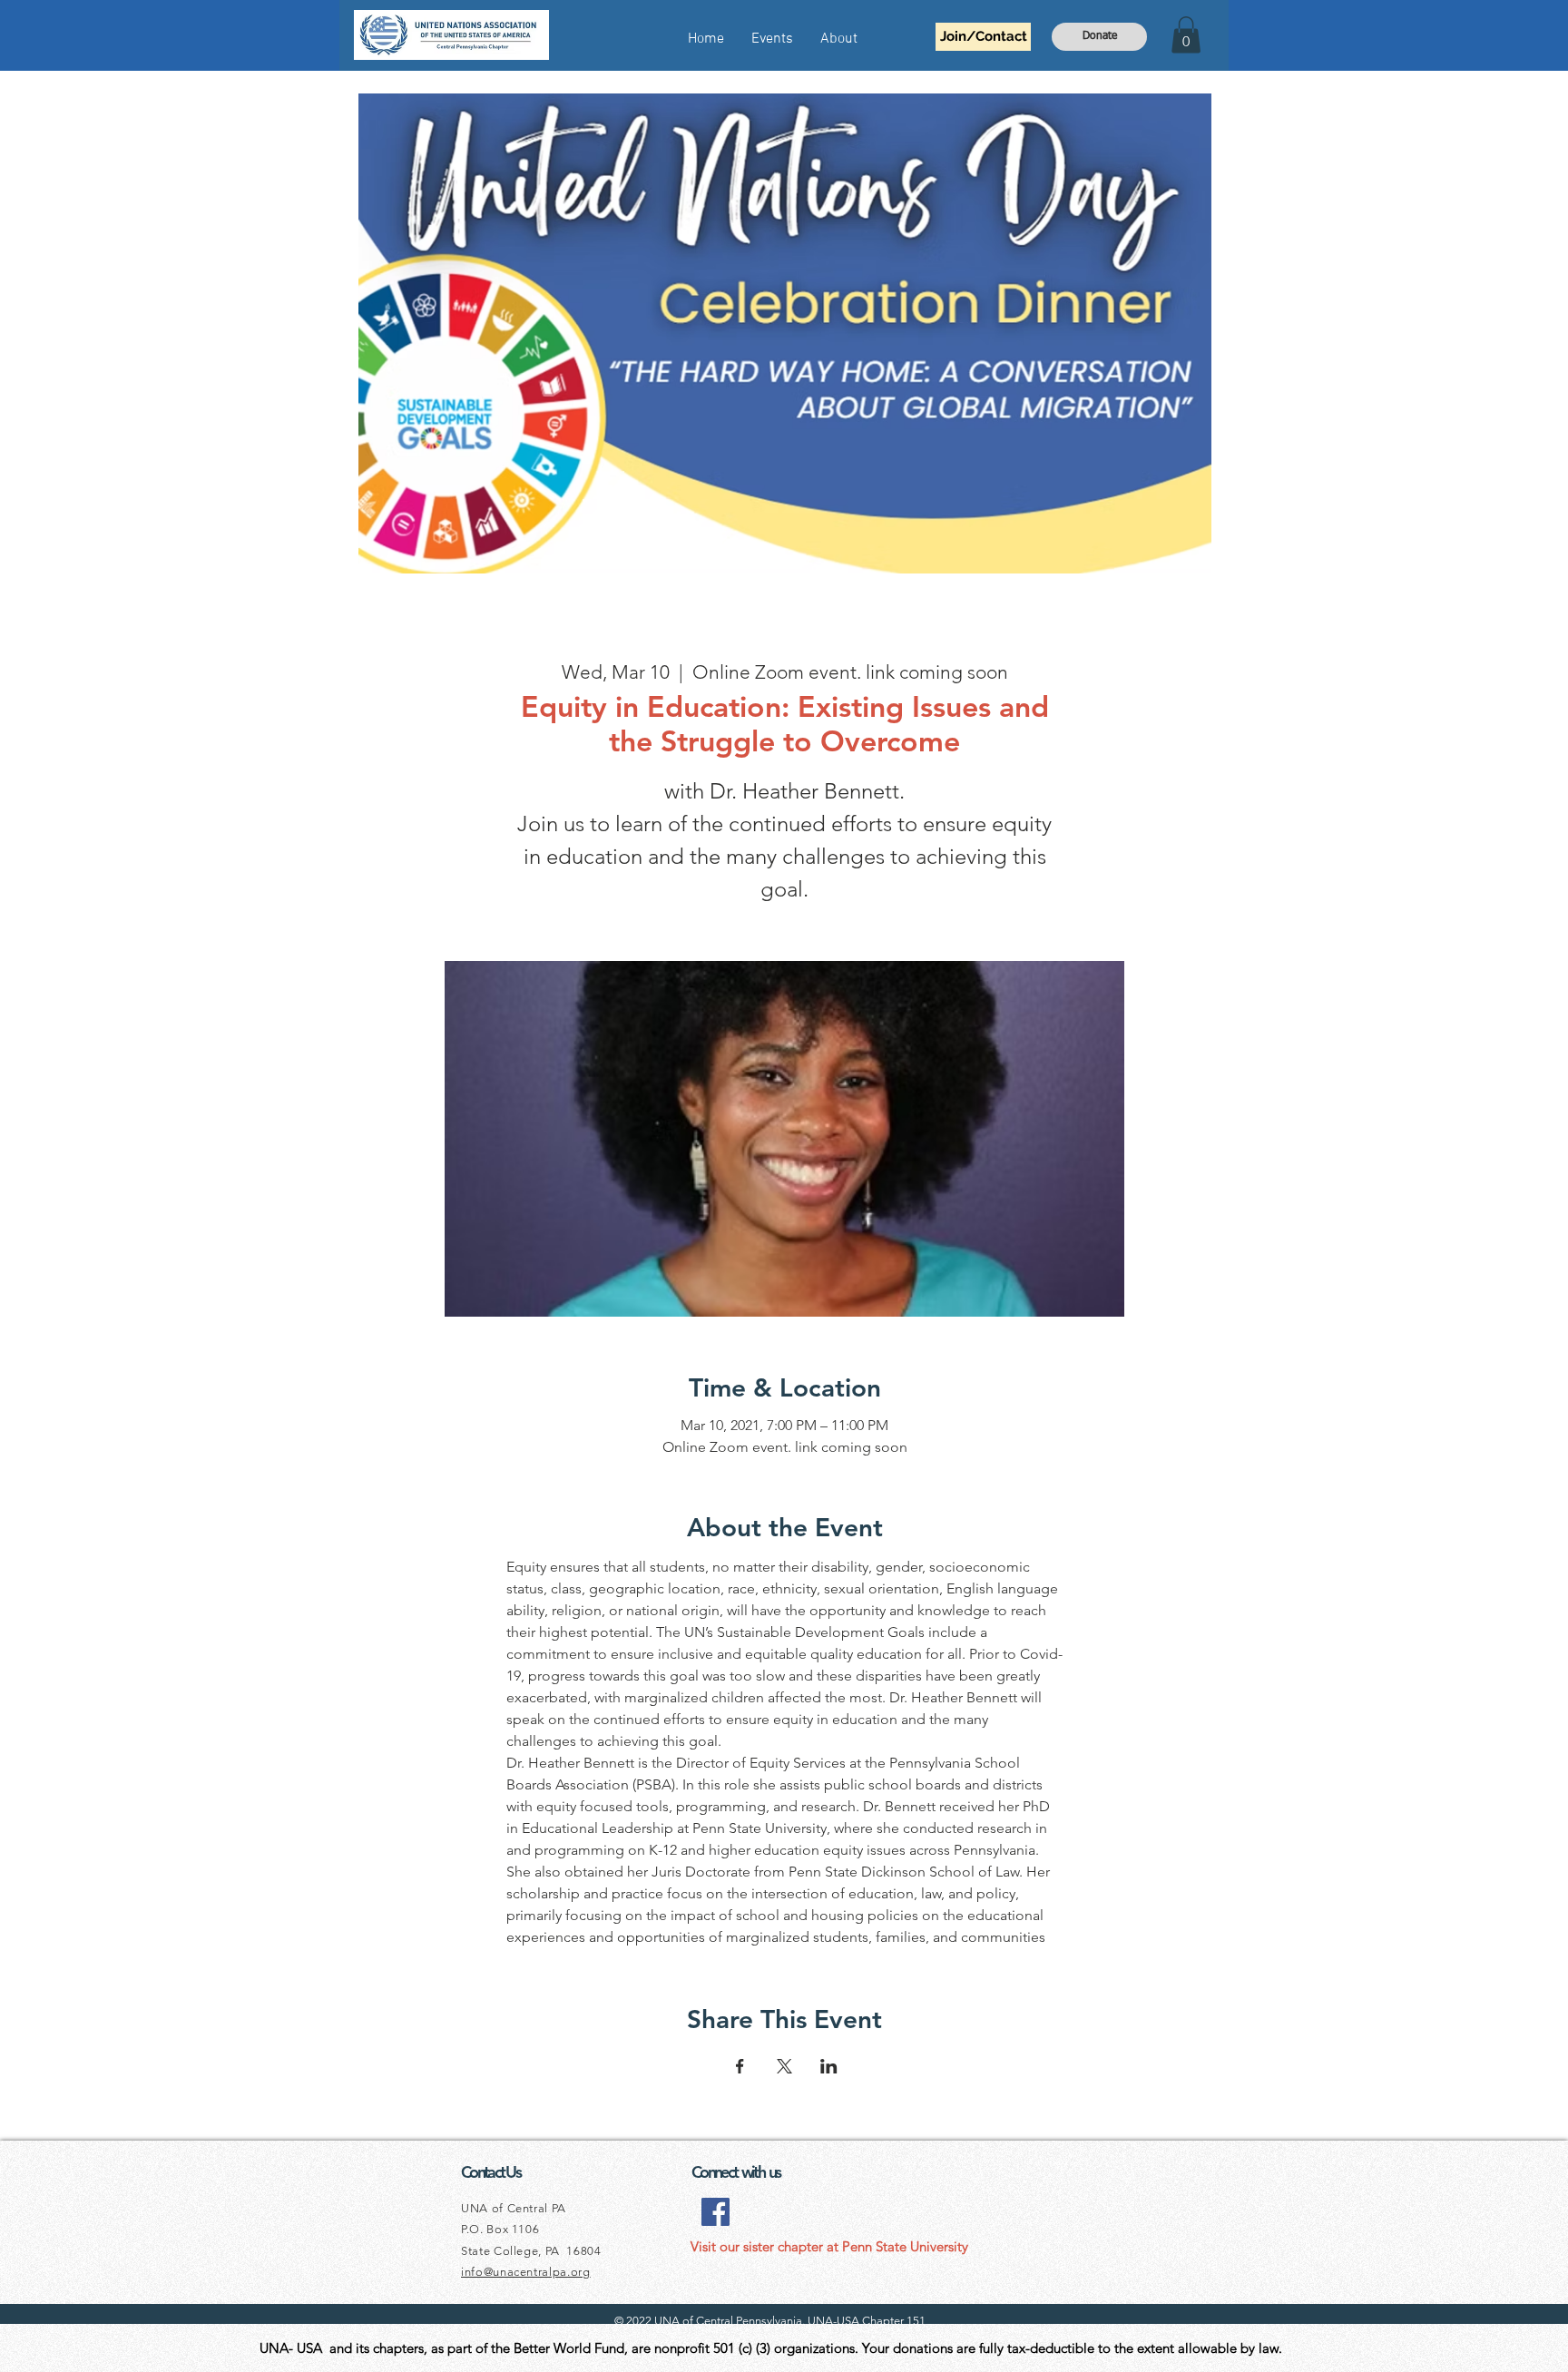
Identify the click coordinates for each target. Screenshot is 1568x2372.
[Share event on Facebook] (740, 2066)
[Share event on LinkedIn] (829, 2066)
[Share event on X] (784, 2066)
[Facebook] (715, 2212)
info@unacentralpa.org (526, 2272)
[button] (1186, 35)
